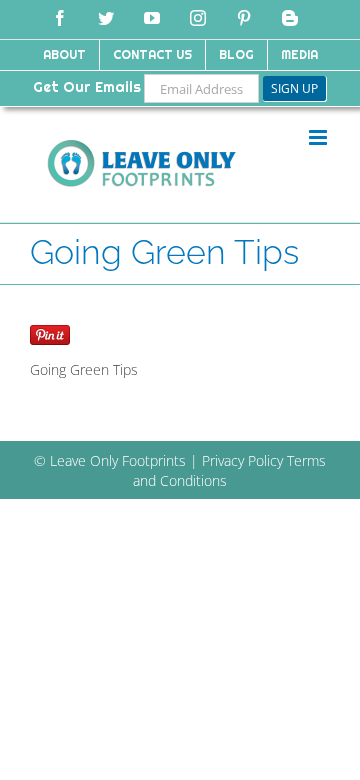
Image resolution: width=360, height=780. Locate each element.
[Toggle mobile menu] (319, 137)
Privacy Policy (242, 460)
